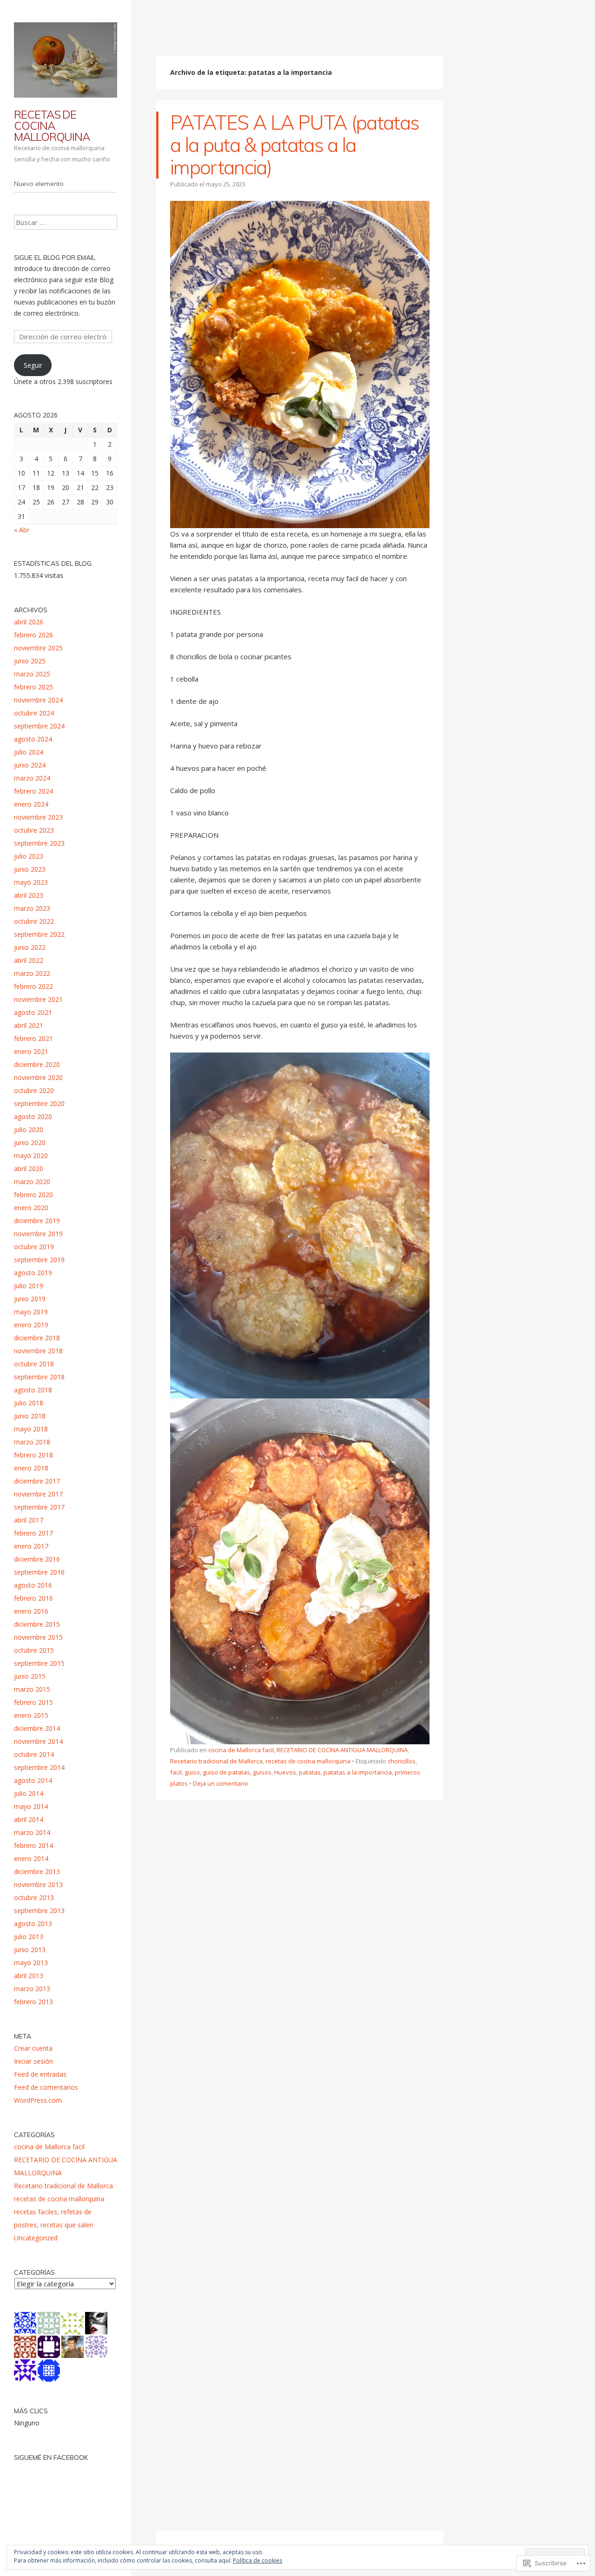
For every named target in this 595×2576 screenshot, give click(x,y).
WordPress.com (38, 2100)
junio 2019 (30, 1299)
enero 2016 (31, 1611)
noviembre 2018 (38, 1351)
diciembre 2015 (37, 1624)
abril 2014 (29, 1819)
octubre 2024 (34, 713)
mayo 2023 (31, 882)
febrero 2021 (33, 1038)
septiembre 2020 (39, 1103)
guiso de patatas (226, 1772)
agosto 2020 (33, 1116)
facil (176, 1772)
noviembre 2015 (38, 1637)
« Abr (22, 530)
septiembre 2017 (39, 1507)
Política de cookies (258, 2560)
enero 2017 (31, 1546)
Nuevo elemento (39, 184)
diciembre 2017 (37, 1481)
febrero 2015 (33, 1702)
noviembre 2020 (38, 1077)
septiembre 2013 (39, 1910)
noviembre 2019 (38, 1234)
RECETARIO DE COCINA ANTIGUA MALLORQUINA (342, 1750)
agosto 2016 (33, 1585)
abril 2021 (29, 1025)
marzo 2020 (32, 1182)
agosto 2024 (33, 739)
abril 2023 (29, 895)
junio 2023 (30, 869)
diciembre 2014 (37, 1728)
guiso (192, 1772)
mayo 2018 (31, 1429)
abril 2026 (29, 622)
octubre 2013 (34, 1897)
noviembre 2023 (38, 817)
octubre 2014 (34, 1754)
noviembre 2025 (38, 648)
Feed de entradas (40, 2074)
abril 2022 (29, 960)
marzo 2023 (32, 908)
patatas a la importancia (358, 1772)
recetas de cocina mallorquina (308, 1761)
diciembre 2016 (37, 1559)
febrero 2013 (33, 2002)
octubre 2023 (34, 830)
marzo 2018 (32, 1442)
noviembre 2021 (38, 999)
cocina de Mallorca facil (241, 1750)
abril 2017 (29, 1520)
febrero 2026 (33, 635)
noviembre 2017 (38, 1494)
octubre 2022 (34, 921)
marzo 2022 (32, 973)
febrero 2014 (33, 1845)
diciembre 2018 (37, 1338)
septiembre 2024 (39, 726)
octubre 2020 (34, 1090)
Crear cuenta (33, 2048)
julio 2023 (29, 856)
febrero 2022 (33, 986)
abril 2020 (29, 1169)
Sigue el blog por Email (55, 258)
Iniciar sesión (33, 2061)
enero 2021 (31, 1051)
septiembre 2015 (39, 1663)
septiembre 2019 (39, 1260)
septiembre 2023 (39, 843)
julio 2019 (29, 1286)
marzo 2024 (32, 778)
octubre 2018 (34, 1364)
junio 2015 (30, 1676)
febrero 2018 (33, 1455)
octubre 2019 (34, 1247)
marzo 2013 (32, 1989)
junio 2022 (30, 947)
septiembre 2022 (39, 934)
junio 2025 (30, 661)
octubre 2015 (34, 1650)
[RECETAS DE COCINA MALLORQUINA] (66, 60)
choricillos (402, 1761)
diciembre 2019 (37, 1221)
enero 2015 (31, 1715)
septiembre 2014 (39, 1767)
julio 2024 (29, 752)
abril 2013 (29, 1976)
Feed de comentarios (46, 2087)
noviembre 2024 (38, 700)
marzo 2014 (32, 1832)
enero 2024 (31, 804)
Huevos (285, 1772)
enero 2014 (31, 1858)
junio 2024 (30, 765)
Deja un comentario (221, 1783)
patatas (310, 1772)
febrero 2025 (33, 687)
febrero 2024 (33, 791)
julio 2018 (29, 1403)
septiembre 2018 (39, 1377)
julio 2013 (29, 1937)
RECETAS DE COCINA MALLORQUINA (52, 126)
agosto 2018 (33, 1390)
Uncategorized (36, 2238)
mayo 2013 (31, 1963)
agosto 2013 (33, 1924)
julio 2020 (29, 1129)
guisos (262, 1772)
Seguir (33, 365)
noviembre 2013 (38, 1884)
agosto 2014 (33, 1780)
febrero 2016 (33, 1598)
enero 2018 (31, 1468)
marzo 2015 (32, 1689)
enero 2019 (31, 1325)
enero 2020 (31, 1208)
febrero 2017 (33, 1533)
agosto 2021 (33, 1012)
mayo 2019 (31, 1312)
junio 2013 (30, 1950)
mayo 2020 (31, 1156)
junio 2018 (30, 1416)
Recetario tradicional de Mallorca (216, 1761)
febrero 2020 (33, 1195)
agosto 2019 (33, 1273)
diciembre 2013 (37, 1871)
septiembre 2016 (39, 1572)
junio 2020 (30, 1142)
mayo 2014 (31, 1806)
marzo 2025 (32, 674)
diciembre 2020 (37, 1064)
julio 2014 (29, 1793)
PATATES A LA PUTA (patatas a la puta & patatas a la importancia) (294, 145)
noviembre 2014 (38, 1741)
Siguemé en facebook (51, 2457)
